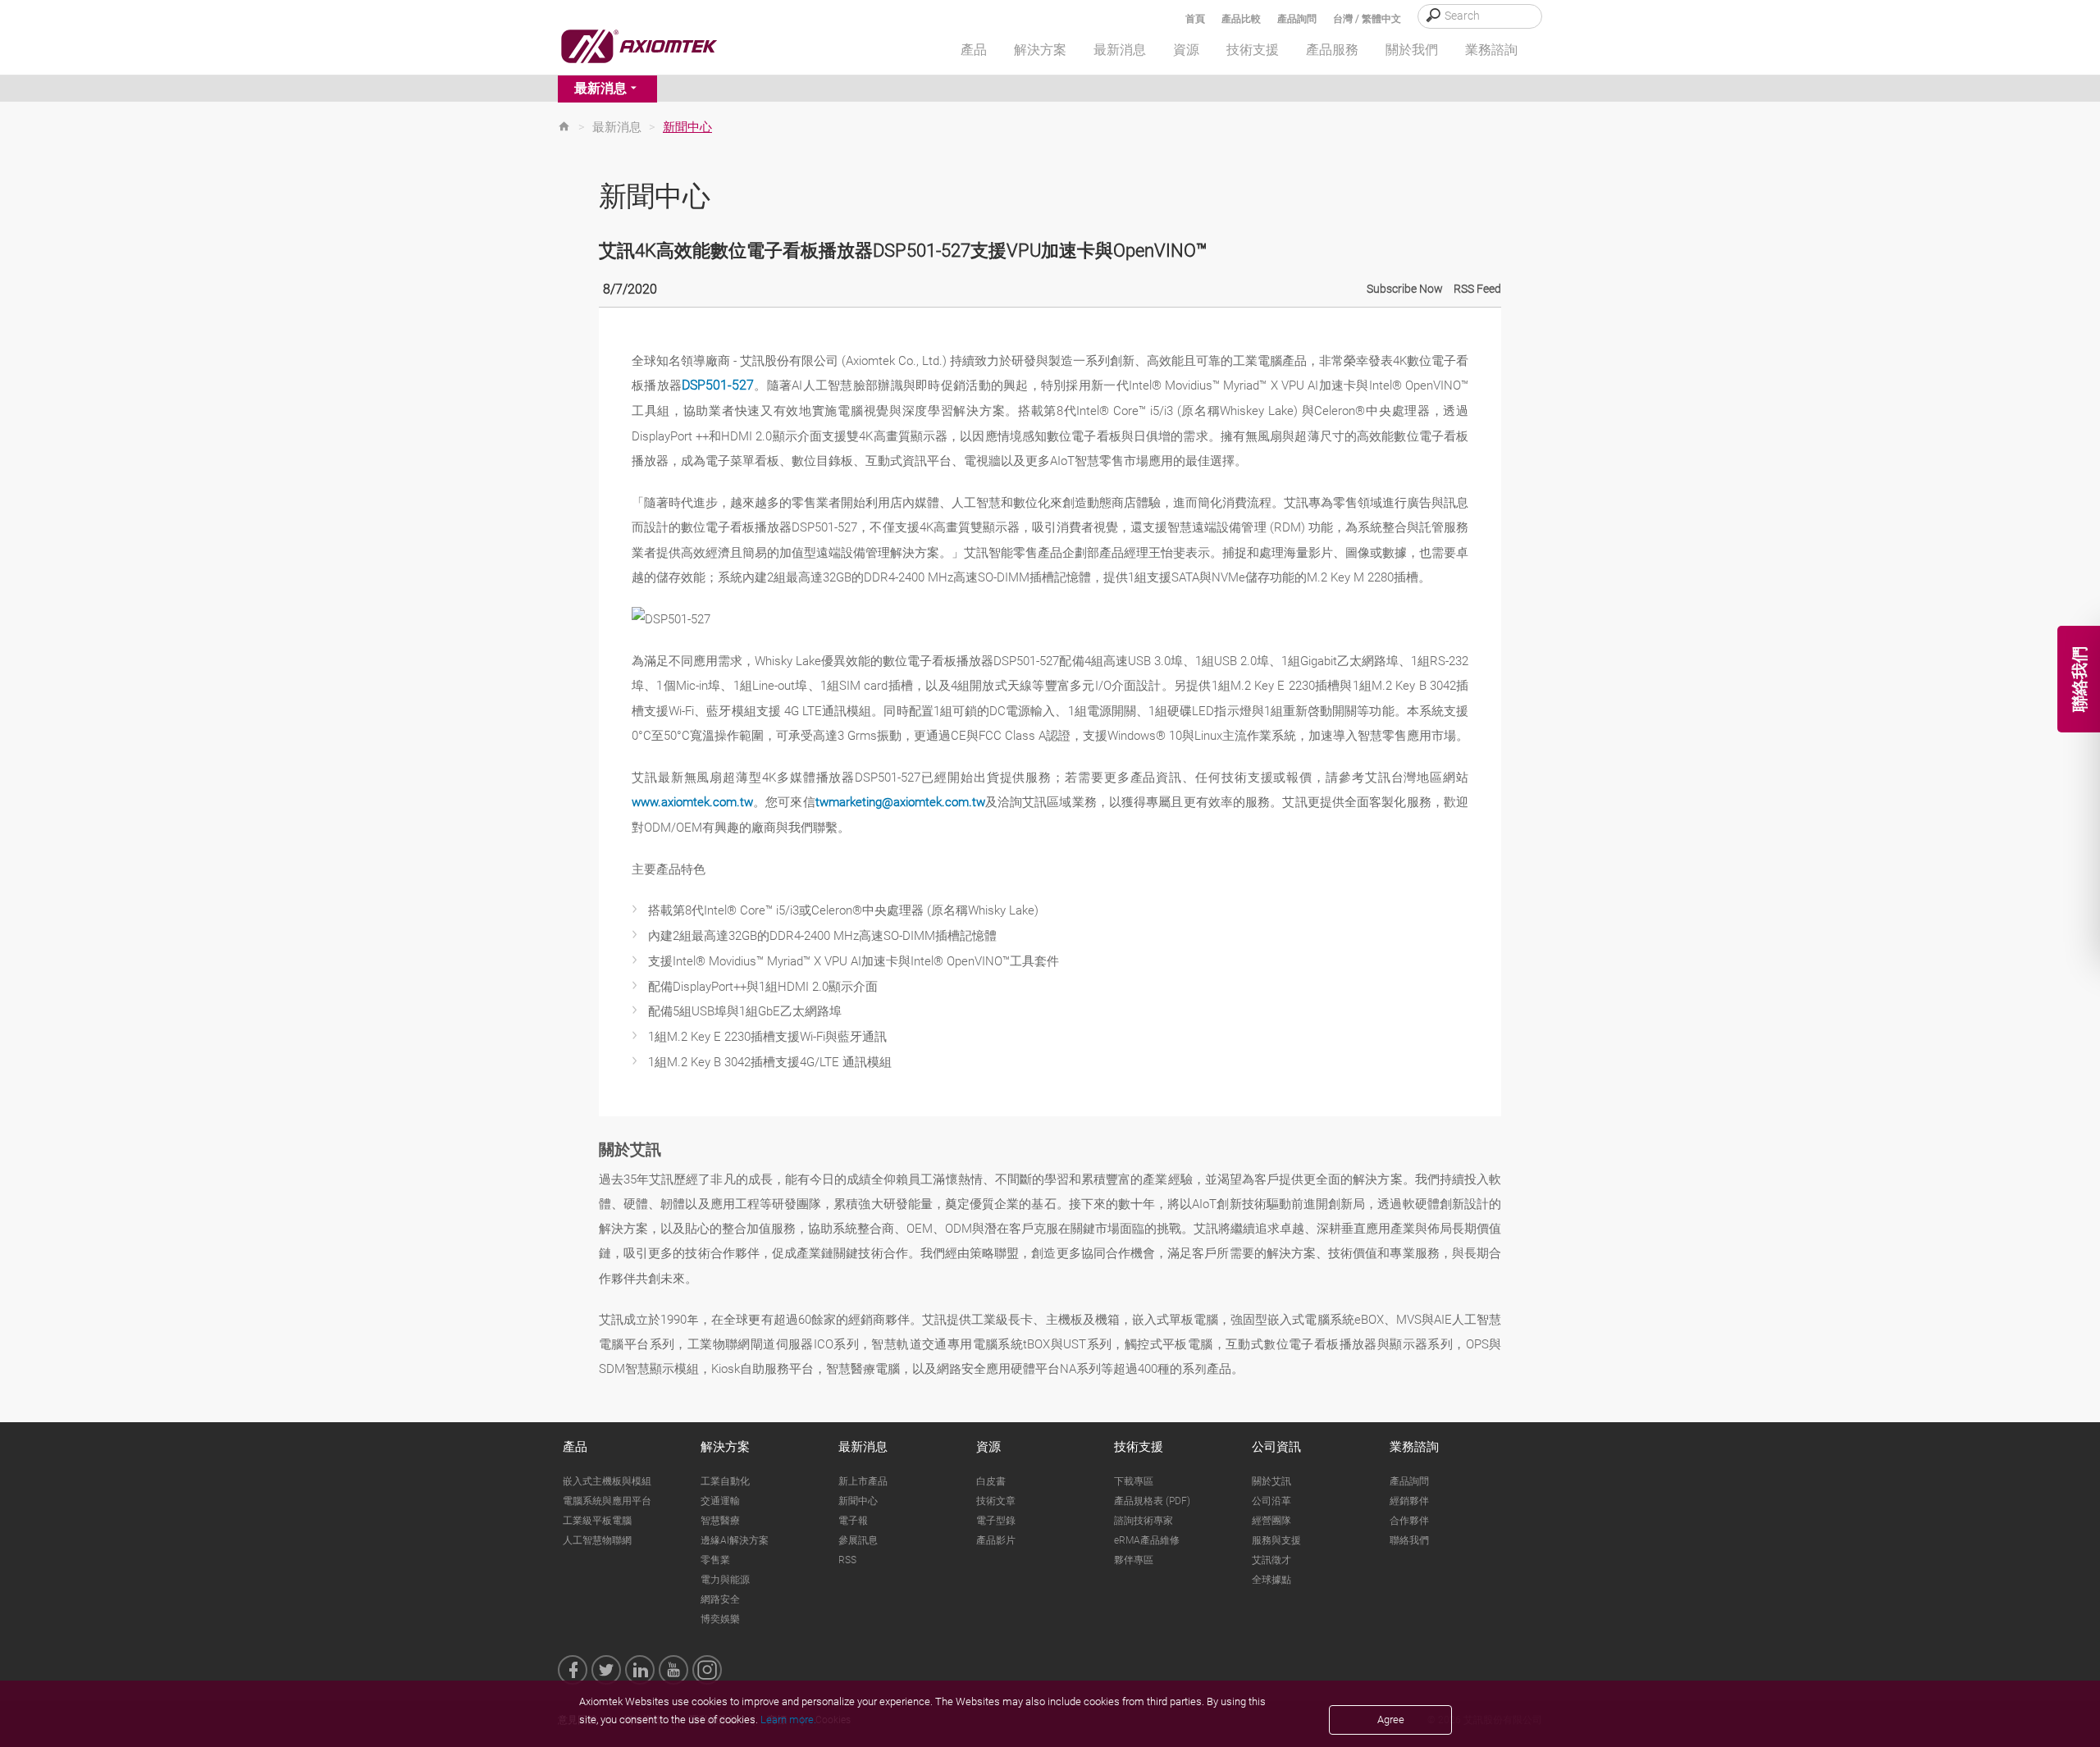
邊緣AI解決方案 (735, 1540)
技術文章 (996, 1501)
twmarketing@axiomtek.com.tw (900, 802)
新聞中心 (858, 1501)
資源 (988, 1447)
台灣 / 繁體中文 (1367, 19)
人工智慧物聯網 (597, 1540)
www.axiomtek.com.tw (692, 802)
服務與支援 (1276, 1540)
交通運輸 (720, 1501)
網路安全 (720, 1599)
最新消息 (600, 88)
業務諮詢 (1414, 1447)
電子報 (853, 1521)
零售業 (715, 1560)
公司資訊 (1276, 1447)
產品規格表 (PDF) (1152, 1501)
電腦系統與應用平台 (607, 1501)
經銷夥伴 (1409, 1501)
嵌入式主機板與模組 (607, 1481)
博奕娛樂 (720, 1619)
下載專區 (1134, 1481)
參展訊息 (858, 1540)
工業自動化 (725, 1481)
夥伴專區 (1134, 1560)
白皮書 (991, 1481)
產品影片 (996, 1540)
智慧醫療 (720, 1521)
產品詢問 (1297, 19)
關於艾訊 (1271, 1481)
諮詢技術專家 (1144, 1521)
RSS (847, 1560)
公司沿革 (1271, 1501)
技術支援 (1139, 1447)
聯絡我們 (1409, 1540)
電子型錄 (996, 1521)
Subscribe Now (1405, 289)
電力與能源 (725, 1580)
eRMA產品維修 (1147, 1540)
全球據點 (1271, 1580)
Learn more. (788, 1720)
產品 (575, 1447)
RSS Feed (1477, 289)
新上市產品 (863, 1481)
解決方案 (725, 1447)
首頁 (1195, 19)
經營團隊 (1271, 1521)
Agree (1391, 1720)
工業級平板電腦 (597, 1521)
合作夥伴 (1409, 1521)
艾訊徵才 (1271, 1560)
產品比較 (1241, 19)
